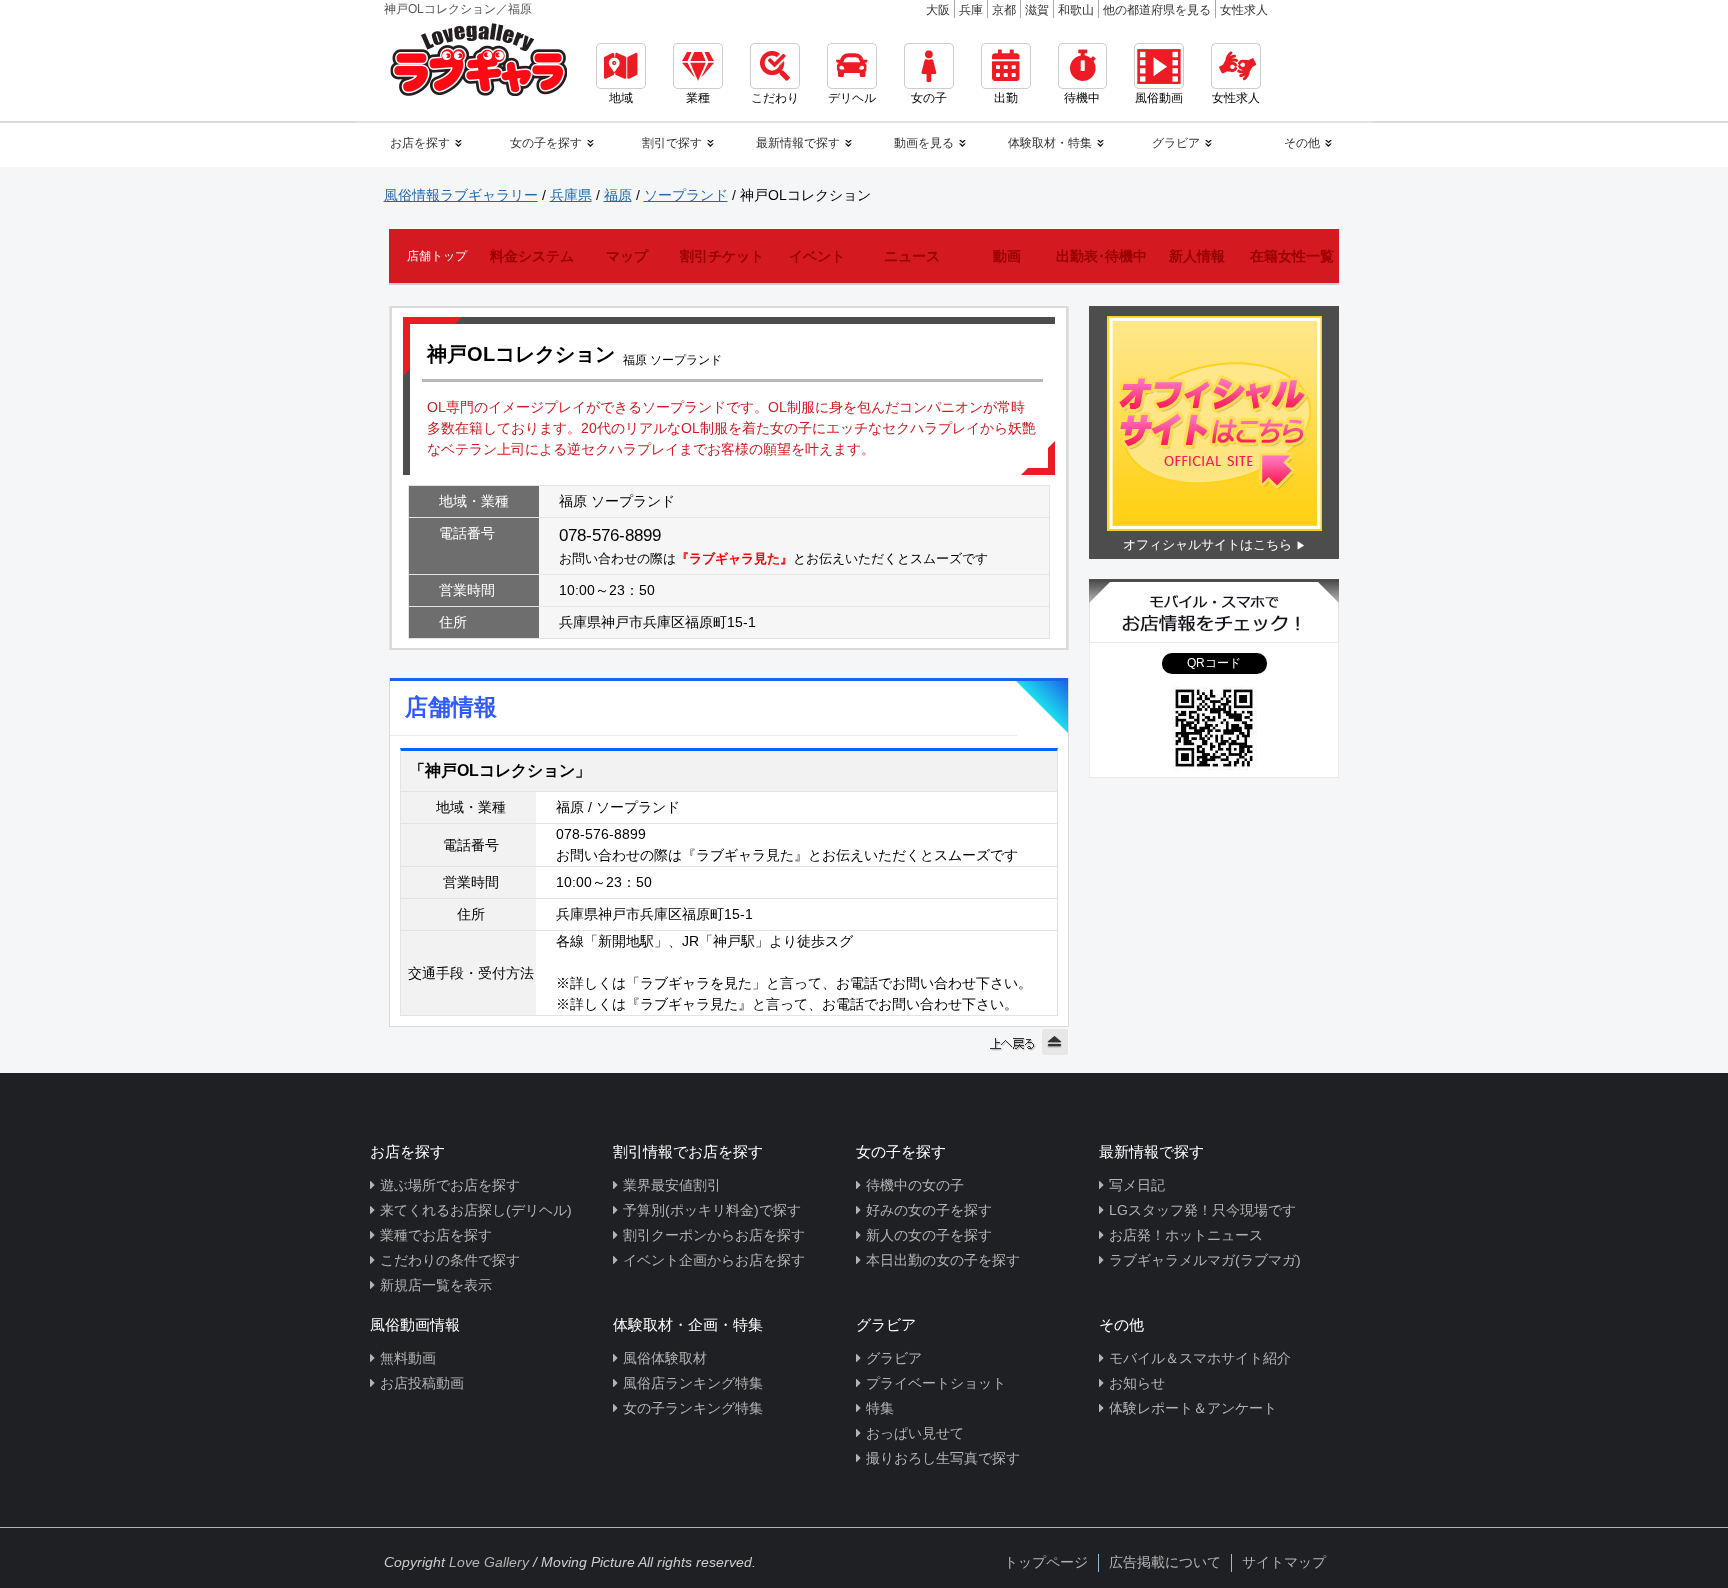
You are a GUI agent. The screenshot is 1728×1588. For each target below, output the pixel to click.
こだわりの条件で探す (450, 1260)
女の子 (929, 98)
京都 (1004, 10)
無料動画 (408, 1358)
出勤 (1006, 98)
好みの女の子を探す (929, 1210)
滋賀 (1037, 10)
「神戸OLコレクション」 (500, 770)
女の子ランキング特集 (693, 1408)
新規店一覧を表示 (436, 1285)
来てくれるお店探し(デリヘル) (476, 1210)
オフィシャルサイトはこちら (1207, 544)
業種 (698, 98)
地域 (621, 98)
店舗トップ (437, 256)
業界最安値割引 (672, 1185)
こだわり (775, 98)
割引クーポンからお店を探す (714, 1235)
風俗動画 (1159, 98)
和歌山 (1076, 10)
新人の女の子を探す (929, 1235)
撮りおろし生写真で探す (943, 1458)
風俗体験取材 (665, 1358)
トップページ (1046, 1562)
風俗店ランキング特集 (693, 1383)
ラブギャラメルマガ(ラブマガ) (1205, 1260)
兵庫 (971, 10)
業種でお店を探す (436, 1235)
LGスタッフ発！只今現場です (1202, 1210)
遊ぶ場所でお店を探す (450, 1185)
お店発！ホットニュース (1186, 1235)
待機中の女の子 (915, 1185)
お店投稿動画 (422, 1383)
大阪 (938, 10)
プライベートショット (936, 1383)
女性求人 (1244, 10)
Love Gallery (489, 1562)
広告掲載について (1165, 1562)
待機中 (1082, 98)
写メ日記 (1137, 1185)
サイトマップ (1284, 1562)
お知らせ (1137, 1383)
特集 (880, 1408)
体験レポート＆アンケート (1193, 1408)
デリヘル (852, 98)
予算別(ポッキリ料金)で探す (712, 1210)
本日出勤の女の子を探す (943, 1260)
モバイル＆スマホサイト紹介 (1200, 1358)
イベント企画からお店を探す (714, 1260)
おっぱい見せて (915, 1433)
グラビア (894, 1358)
